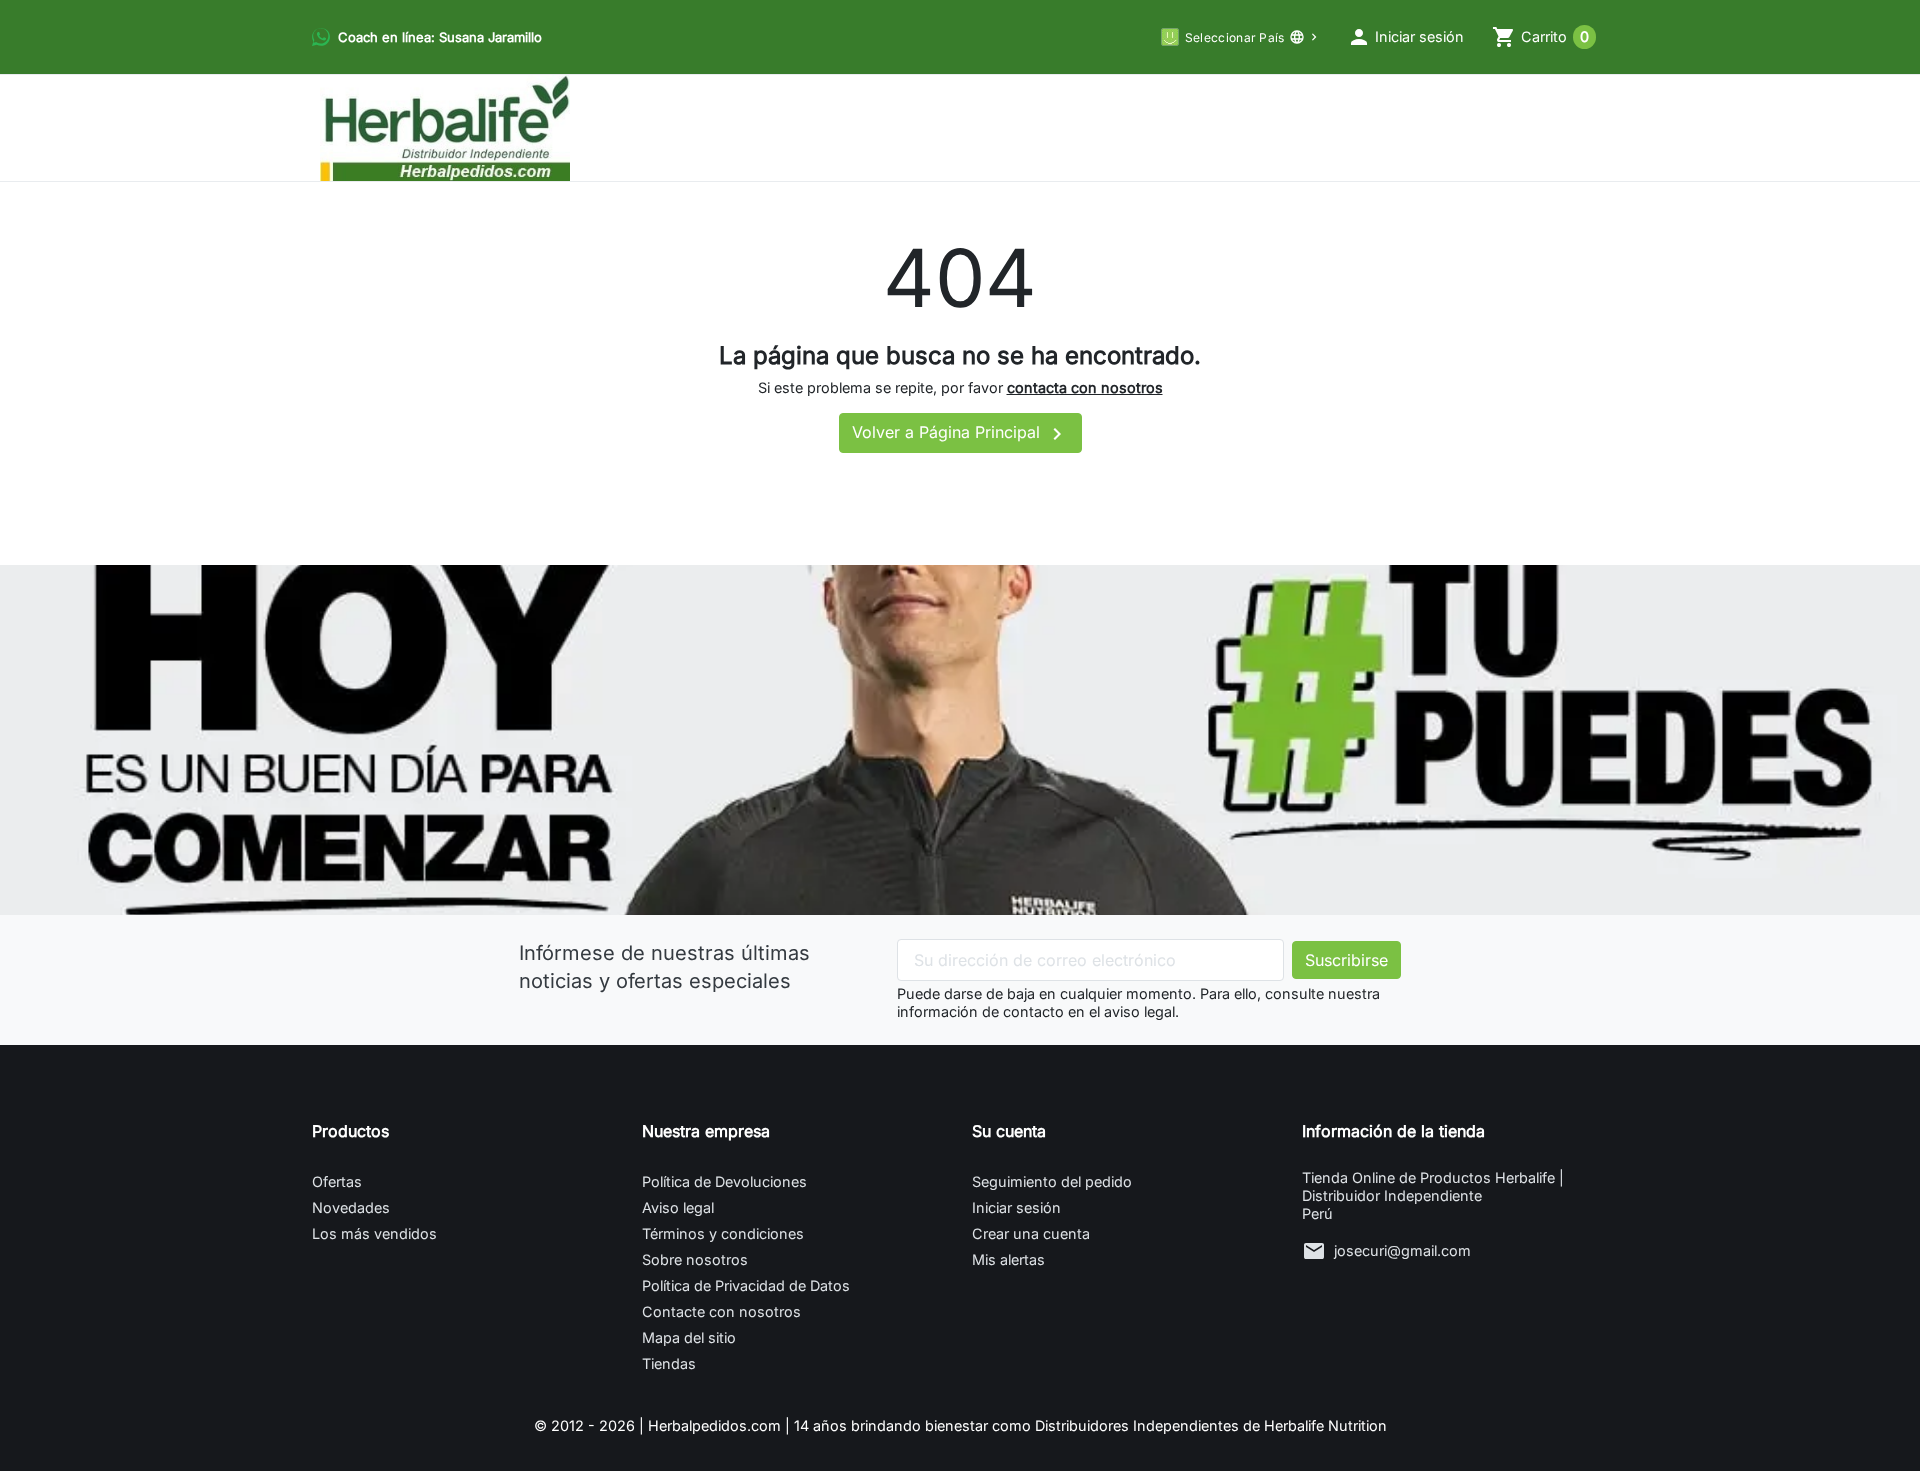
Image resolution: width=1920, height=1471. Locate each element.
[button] (1406, 37)
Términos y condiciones (723, 1233)
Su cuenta (1009, 1131)
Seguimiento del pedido (1052, 1181)
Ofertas (337, 1181)
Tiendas (669, 1363)
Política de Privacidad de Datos (746, 1285)
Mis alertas (1008, 1259)
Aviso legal (678, 1207)
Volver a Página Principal (960, 434)
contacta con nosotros (1085, 387)
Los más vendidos (374, 1233)
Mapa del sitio (689, 1337)
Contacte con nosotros (721, 1311)
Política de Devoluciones (724, 1181)
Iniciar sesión (1016, 1207)
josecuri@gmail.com (1402, 1250)
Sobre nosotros (695, 1259)
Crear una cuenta (1031, 1233)
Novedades (351, 1207)
